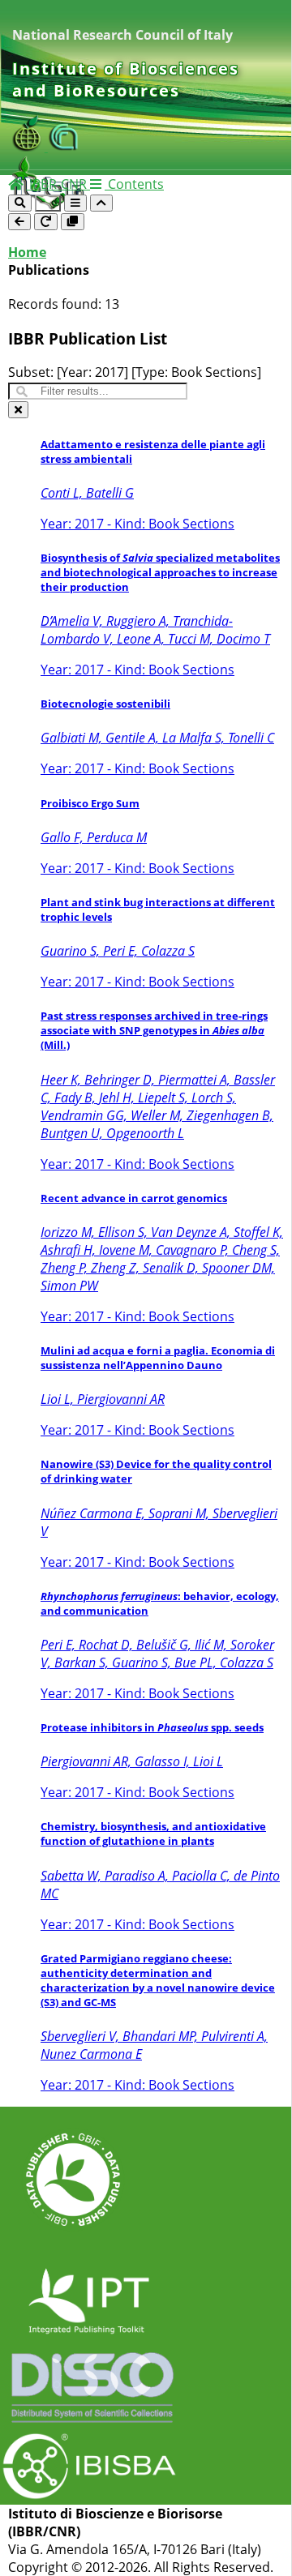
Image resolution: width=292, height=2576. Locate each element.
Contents (134, 184)
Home (27, 252)
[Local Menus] (73, 222)
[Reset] (46, 222)
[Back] (19, 222)
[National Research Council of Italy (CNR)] (64, 147)
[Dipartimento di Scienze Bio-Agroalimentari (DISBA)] (30, 147)
